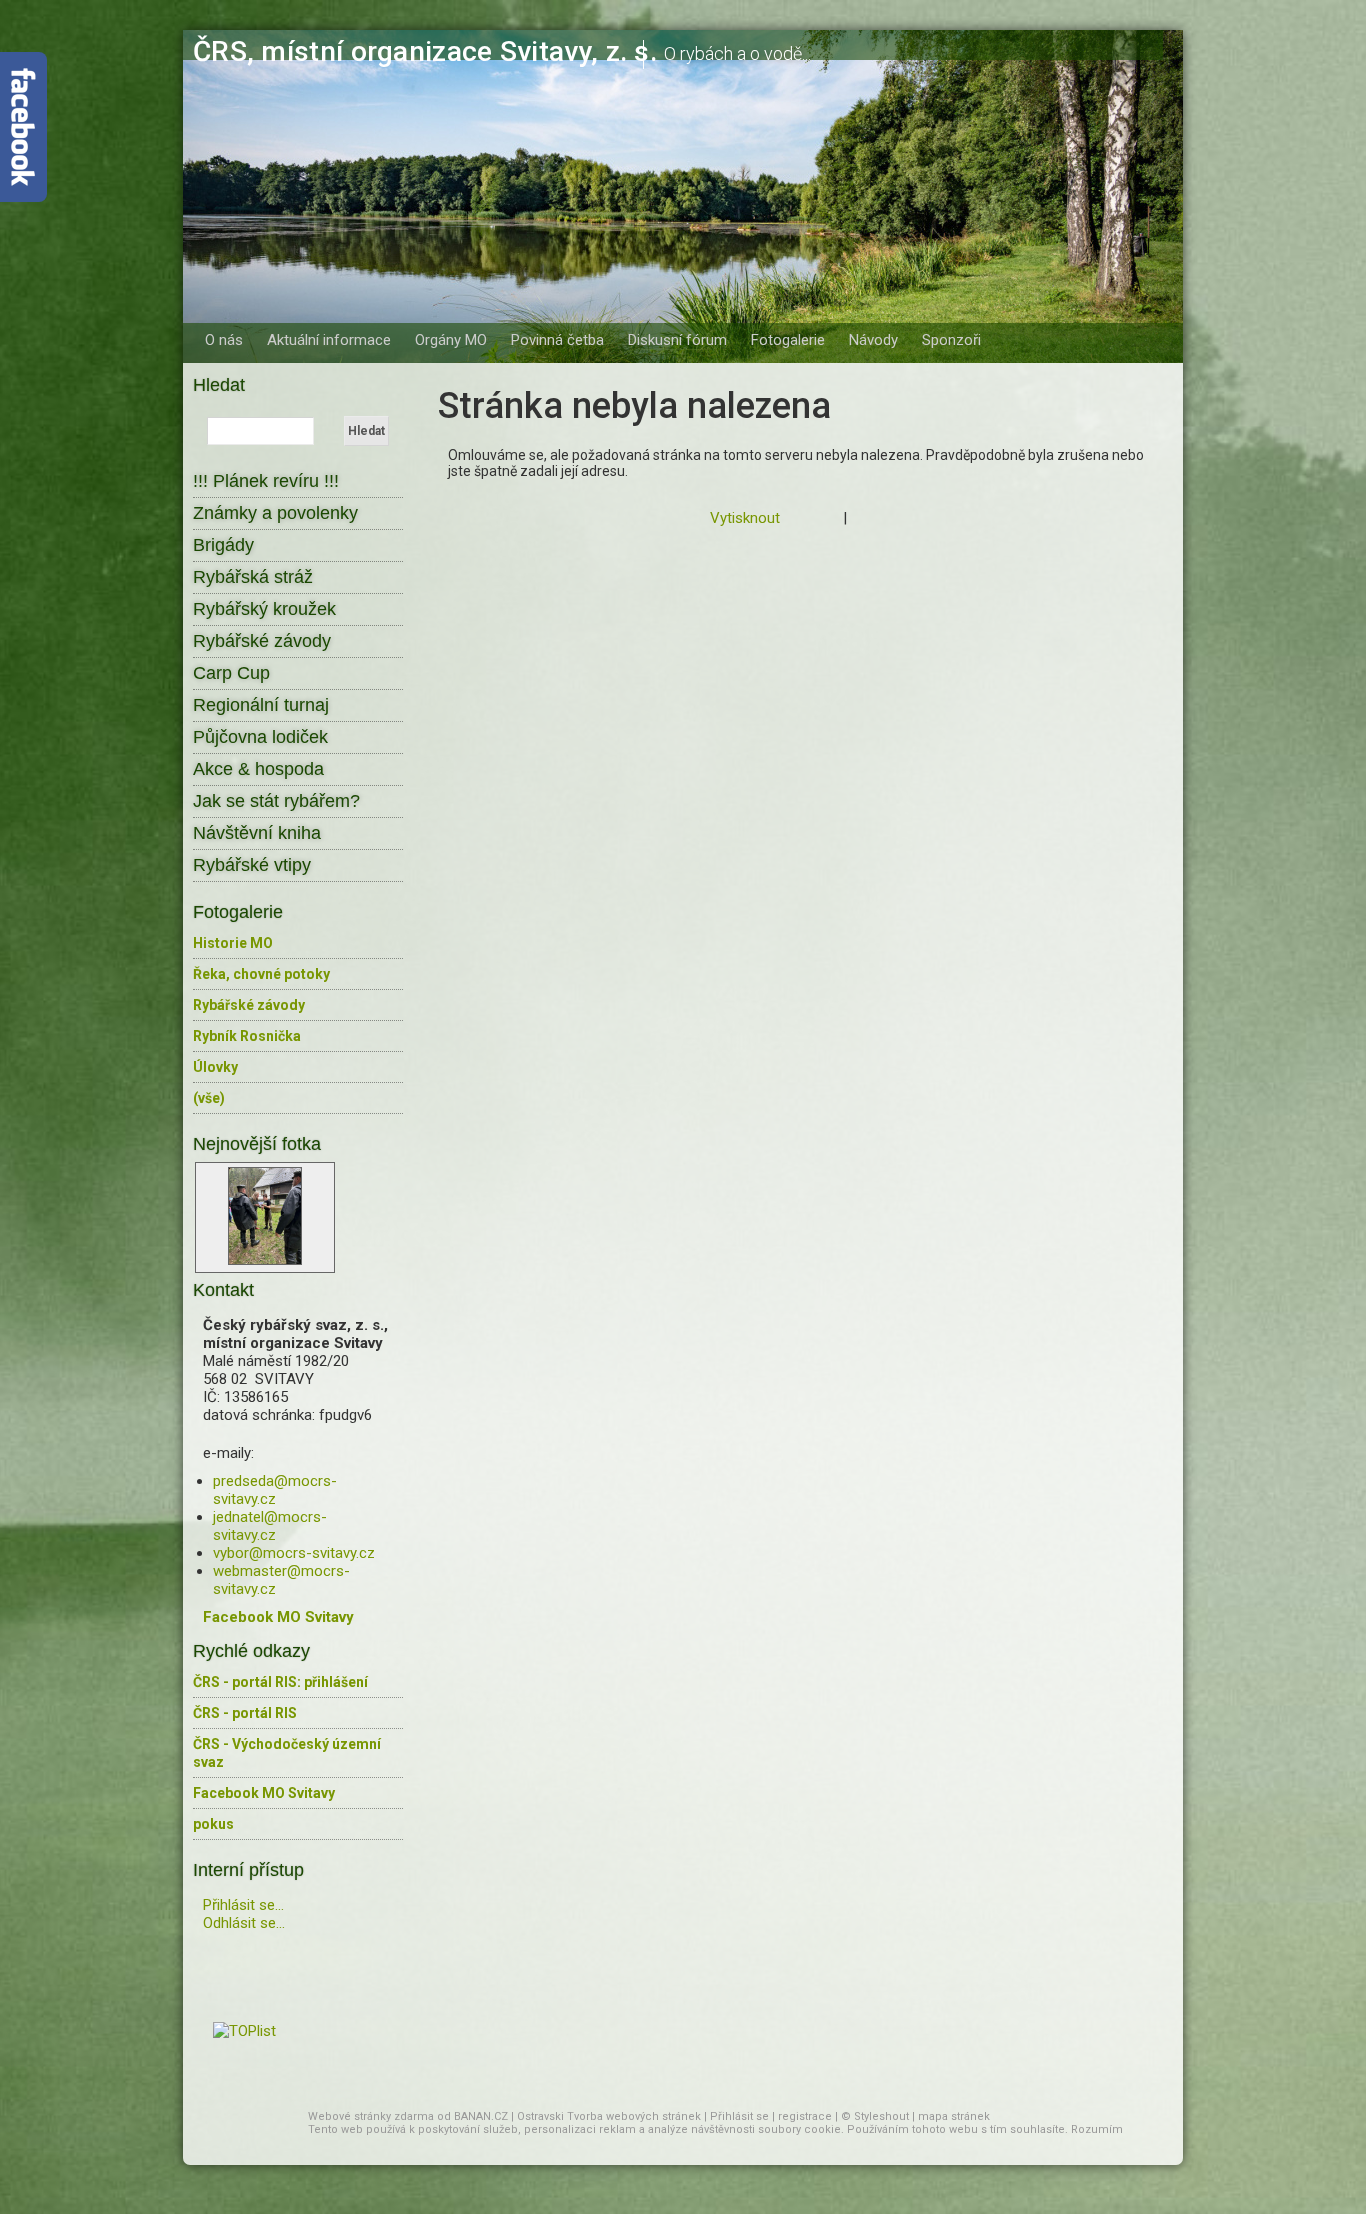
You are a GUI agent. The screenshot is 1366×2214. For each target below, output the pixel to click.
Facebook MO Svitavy (264, 1793)
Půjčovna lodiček (260, 737)
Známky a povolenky (275, 513)
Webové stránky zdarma (371, 2116)
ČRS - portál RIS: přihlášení (280, 1682)
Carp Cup (231, 673)
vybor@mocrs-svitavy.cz (294, 1553)
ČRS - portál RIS (245, 1713)
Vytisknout (745, 518)
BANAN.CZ (481, 2116)
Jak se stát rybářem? (276, 801)
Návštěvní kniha (257, 833)
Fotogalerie (788, 340)
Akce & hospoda (258, 769)
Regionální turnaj (261, 705)
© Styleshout (875, 2116)
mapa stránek (954, 2116)
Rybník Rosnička (247, 1036)
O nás (224, 340)
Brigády (223, 545)
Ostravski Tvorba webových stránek (609, 2116)
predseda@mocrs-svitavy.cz (275, 1490)
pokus (213, 1824)
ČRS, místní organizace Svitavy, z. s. (425, 51)
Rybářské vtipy (252, 865)
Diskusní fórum (677, 340)
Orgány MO (451, 340)
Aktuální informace (329, 340)
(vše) (209, 1098)
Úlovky (215, 1067)
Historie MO (233, 943)
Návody (873, 340)
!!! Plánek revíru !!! (266, 481)
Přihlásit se (739, 2116)
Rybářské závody (262, 641)
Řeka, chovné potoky (261, 974)
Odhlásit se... (244, 1923)
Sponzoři (951, 340)
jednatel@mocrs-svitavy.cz (270, 1526)
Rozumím (1097, 2129)
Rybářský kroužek (264, 609)
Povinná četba (557, 340)
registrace (805, 2116)
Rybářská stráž (253, 577)
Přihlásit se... (243, 1905)
